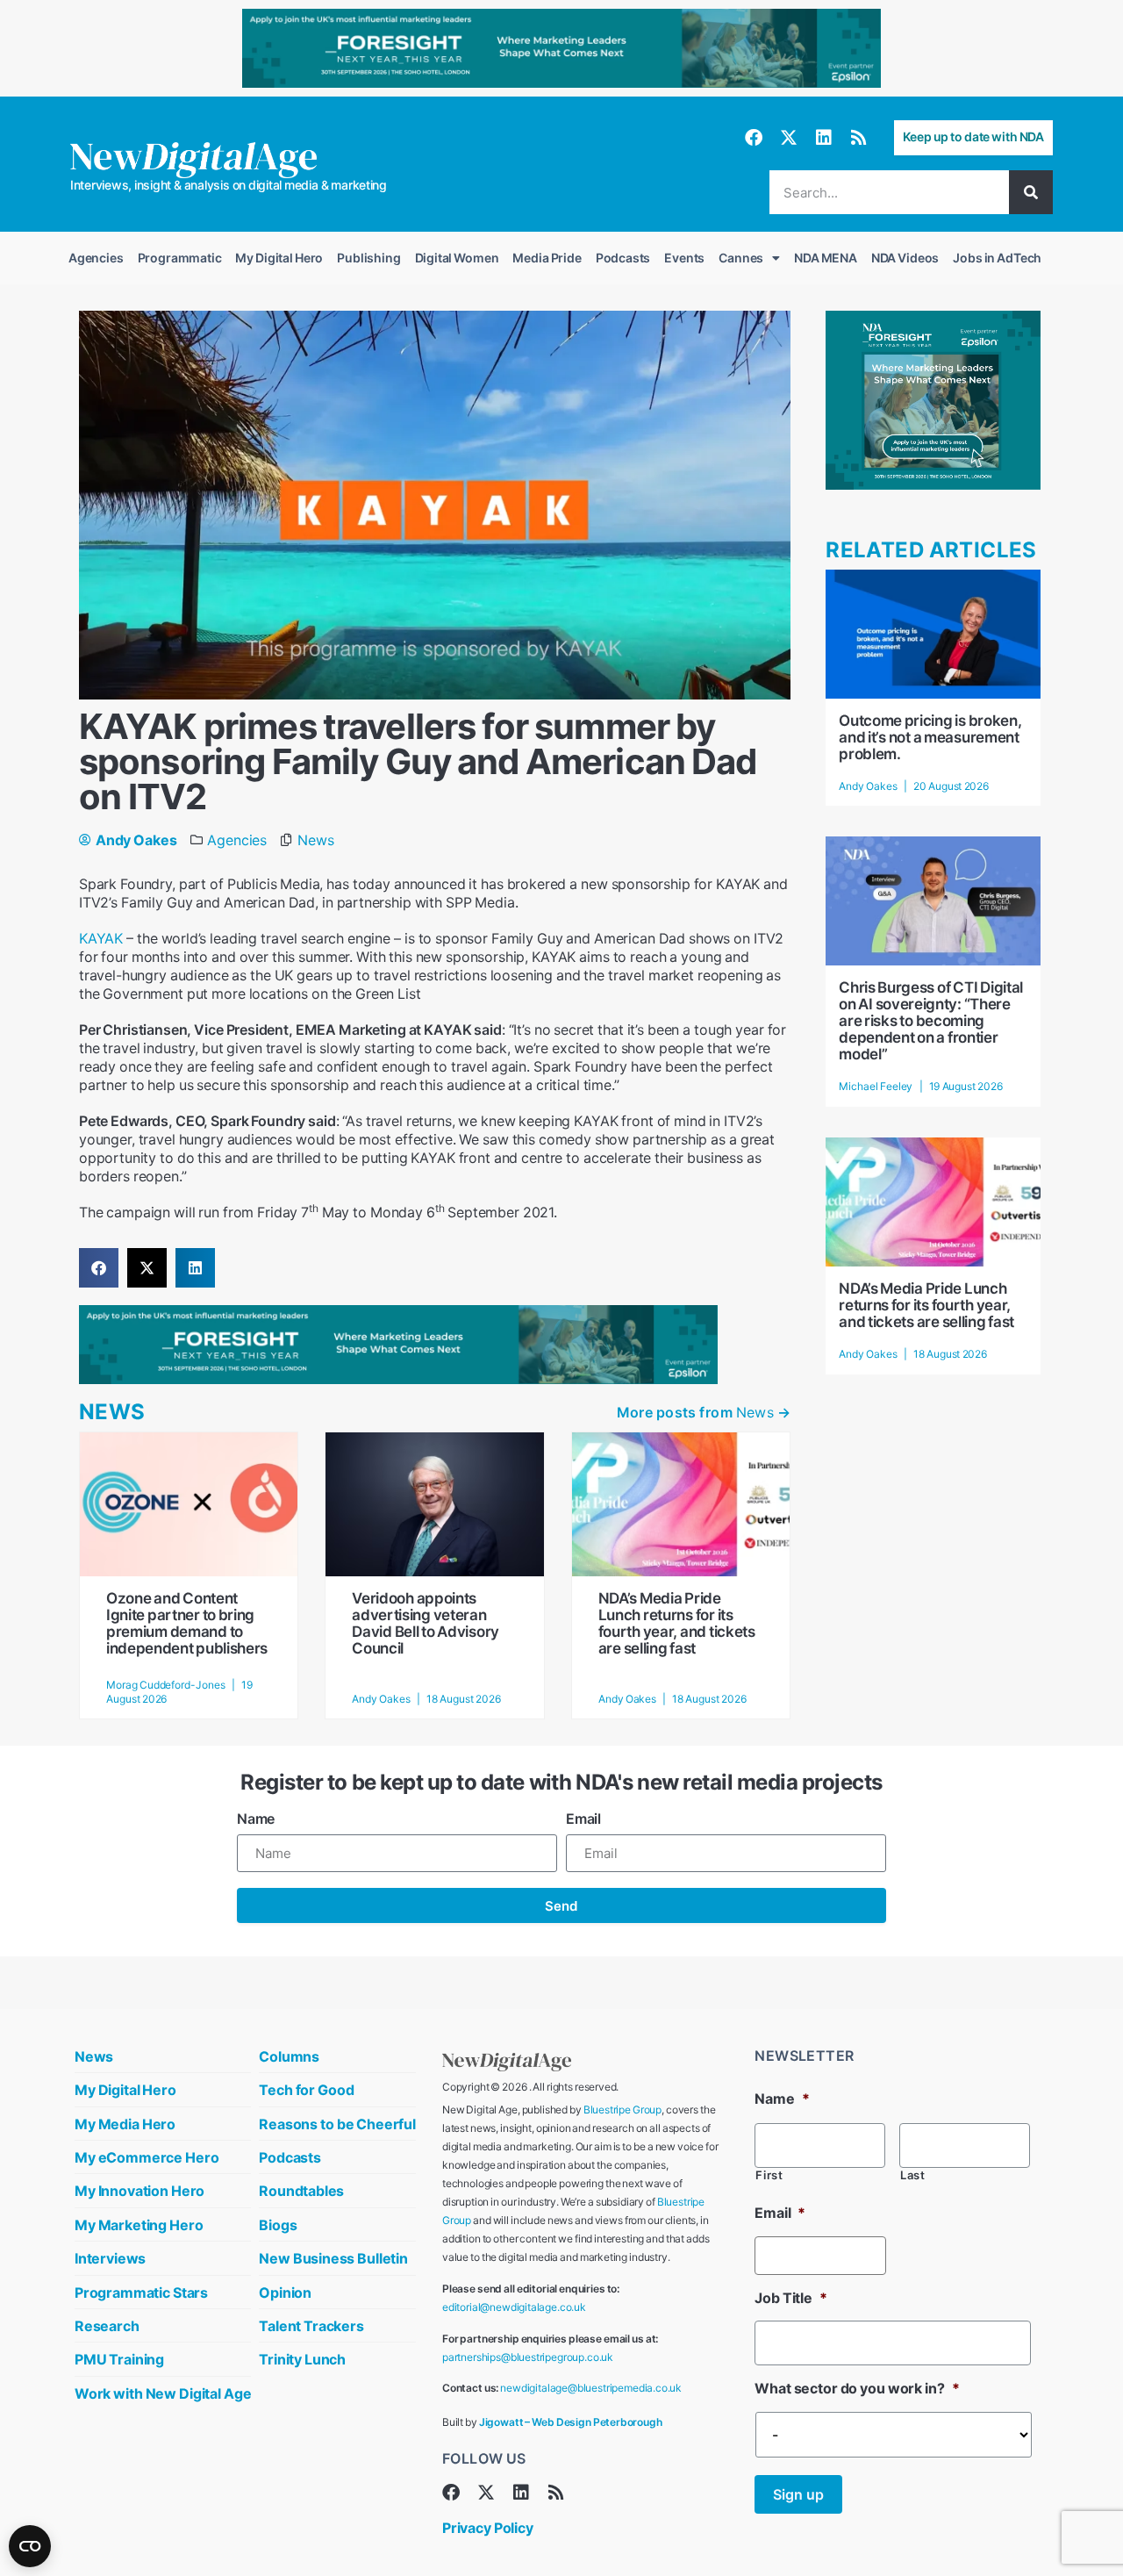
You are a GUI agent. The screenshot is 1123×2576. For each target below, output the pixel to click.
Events (684, 258)
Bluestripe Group (622, 2110)
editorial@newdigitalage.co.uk (514, 2307)
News (315, 840)
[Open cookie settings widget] (30, 2546)
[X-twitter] (789, 138)
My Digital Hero (279, 258)
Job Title (790, 2298)
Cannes (741, 258)
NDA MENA (826, 258)
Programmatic (180, 258)
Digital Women (457, 258)
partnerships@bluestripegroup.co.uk (528, 2357)
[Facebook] (754, 138)
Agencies (96, 258)
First (769, 2175)
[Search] (1031, 192)
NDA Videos (905, 258)
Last (913, 2175)
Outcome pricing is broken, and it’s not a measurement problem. (930, 737)
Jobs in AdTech (997, 258)
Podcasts (623, 258)
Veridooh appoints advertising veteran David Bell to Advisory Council (426, 1623)
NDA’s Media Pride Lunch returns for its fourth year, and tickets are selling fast (677, 1623)
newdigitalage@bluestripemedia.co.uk (591, 2388)
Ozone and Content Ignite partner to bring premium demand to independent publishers (187, 1623)
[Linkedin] (824, 138)
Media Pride (547, 258)
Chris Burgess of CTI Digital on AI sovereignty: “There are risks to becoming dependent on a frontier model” (931, 1021)
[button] (99, 1268)
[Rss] (859, 138)
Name (256, 1819)
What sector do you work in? (857, 2388)
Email (583, 1819)
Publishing (368, 258)
